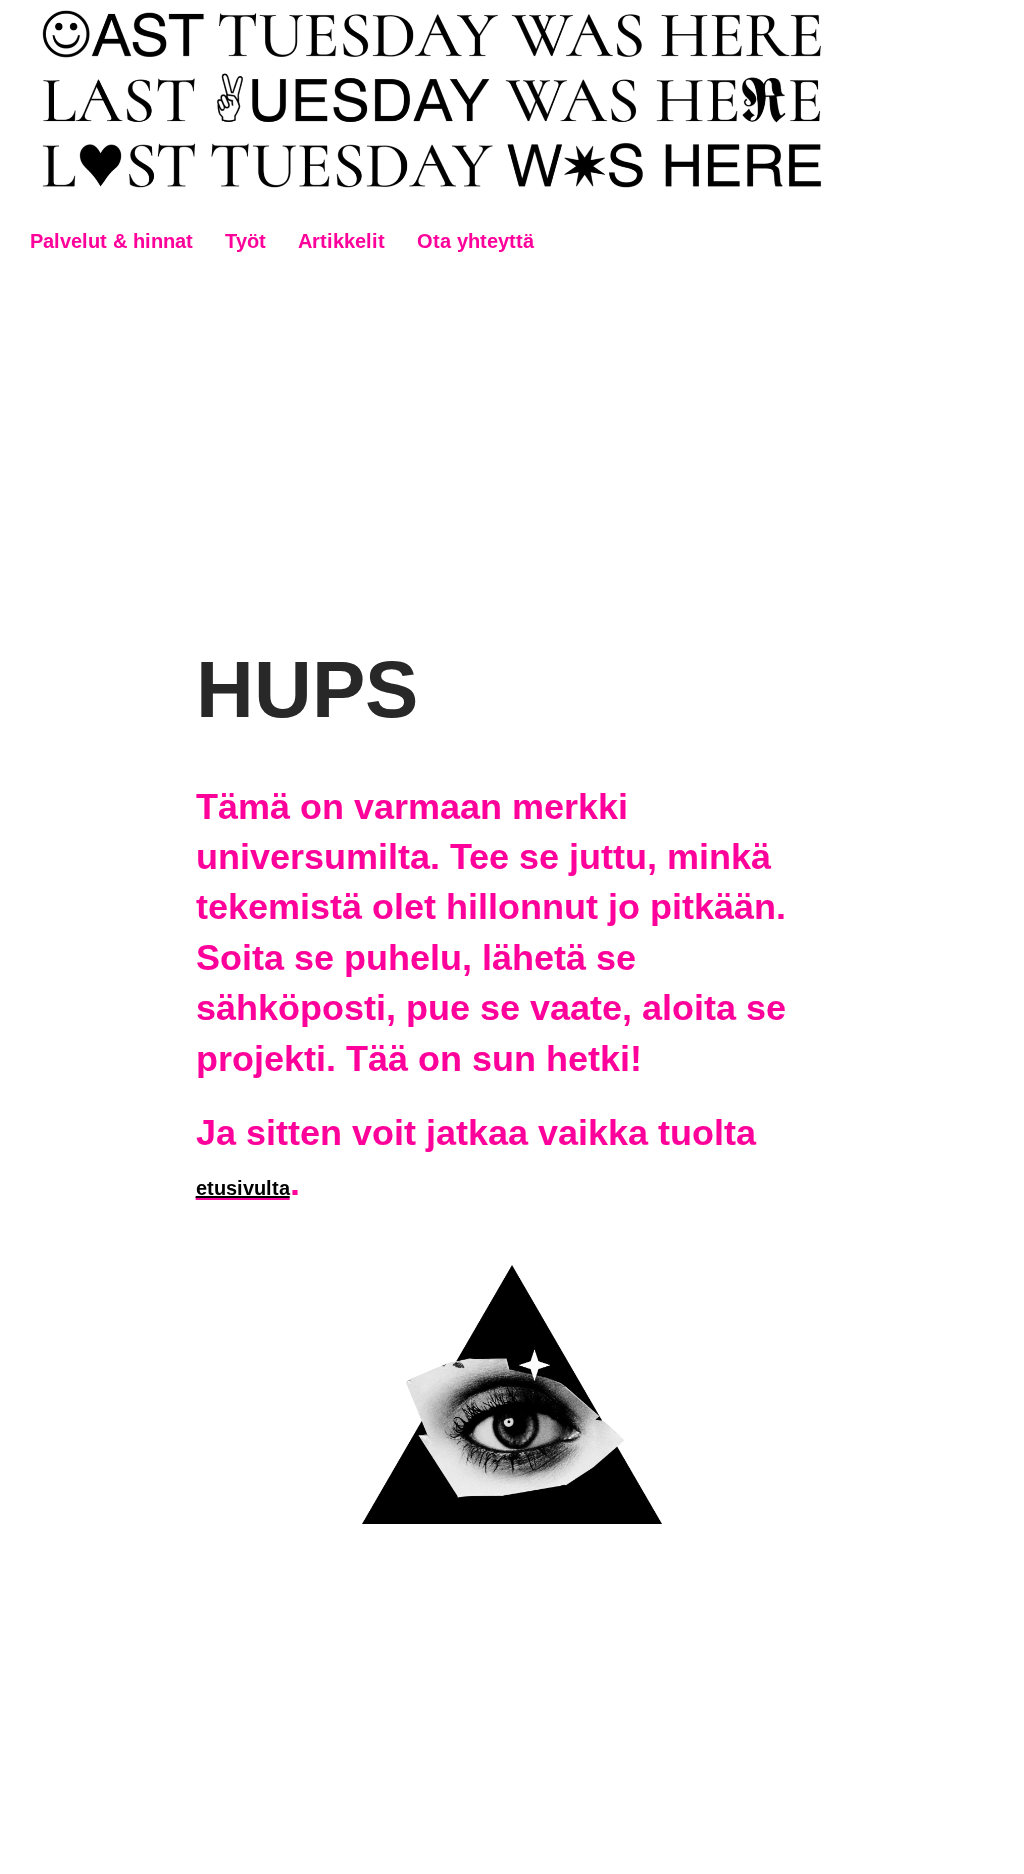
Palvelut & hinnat (111, 241)
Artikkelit (341, 241)
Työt (245, 241)
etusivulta (243, 1188)
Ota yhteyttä (475, 241)
